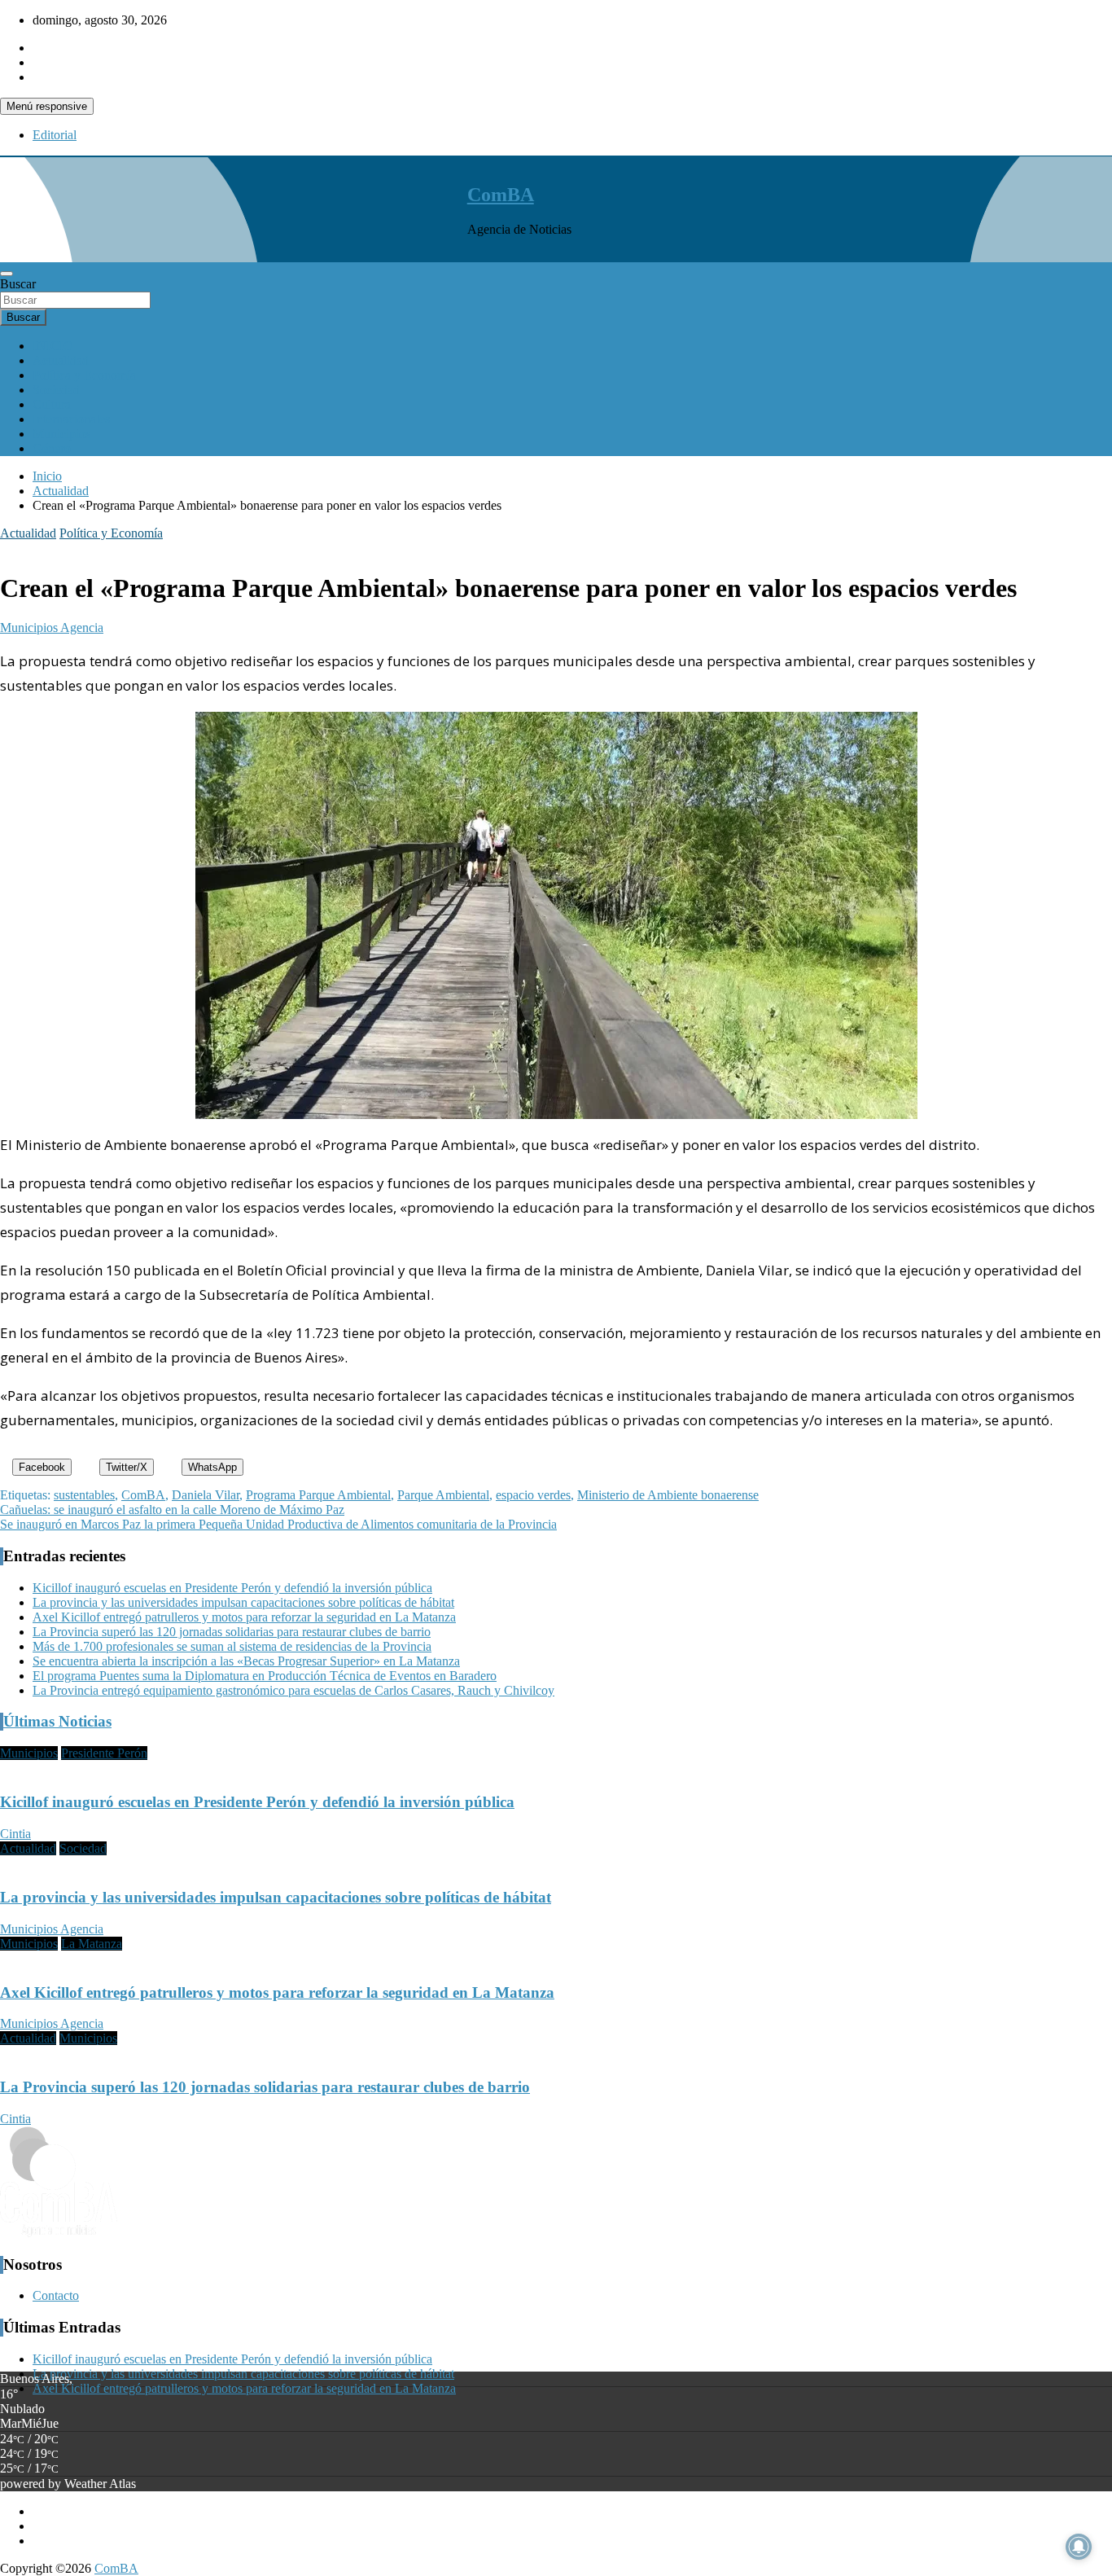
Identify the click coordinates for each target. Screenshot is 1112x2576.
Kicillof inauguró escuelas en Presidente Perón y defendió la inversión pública (232, 1588)
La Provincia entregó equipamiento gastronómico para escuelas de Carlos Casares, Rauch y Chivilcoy (293, 1690)
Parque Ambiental (443, 1495)
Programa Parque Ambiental (318, 1495)
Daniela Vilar (206, 1495)
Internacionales (71, 419)
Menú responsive (47, 106)
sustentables (84, 1495)
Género (52, 448)
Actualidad (61, 360)
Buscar (18, 284)
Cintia (15, 1834)
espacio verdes (533, 1495)
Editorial (55, 135)
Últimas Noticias (57, 1721)
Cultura (52, 404)
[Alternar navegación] (7, 274)
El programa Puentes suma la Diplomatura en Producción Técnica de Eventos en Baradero (265, 1676)
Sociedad (56, 390)
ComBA (501, 195)
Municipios (61, 434)
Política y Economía (84, 375)
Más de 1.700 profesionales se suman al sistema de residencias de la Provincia (232, 1646)
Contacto (56, 2295)
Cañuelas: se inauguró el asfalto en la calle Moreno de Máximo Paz (172, 1510)
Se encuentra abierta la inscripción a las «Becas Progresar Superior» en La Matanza (246, 1661)
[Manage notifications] (1079, 2547)
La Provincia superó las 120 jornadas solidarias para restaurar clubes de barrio (232, 1632)
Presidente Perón (104, 1753)
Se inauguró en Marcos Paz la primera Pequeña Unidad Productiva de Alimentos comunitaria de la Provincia (278, 1524)
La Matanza (92, 1944)
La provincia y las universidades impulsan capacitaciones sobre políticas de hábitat (243, 1602)
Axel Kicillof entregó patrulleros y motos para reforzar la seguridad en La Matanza (244, 1617)
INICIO (53, 346)
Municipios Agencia (52, 628)
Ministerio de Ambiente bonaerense (668, 1495)
